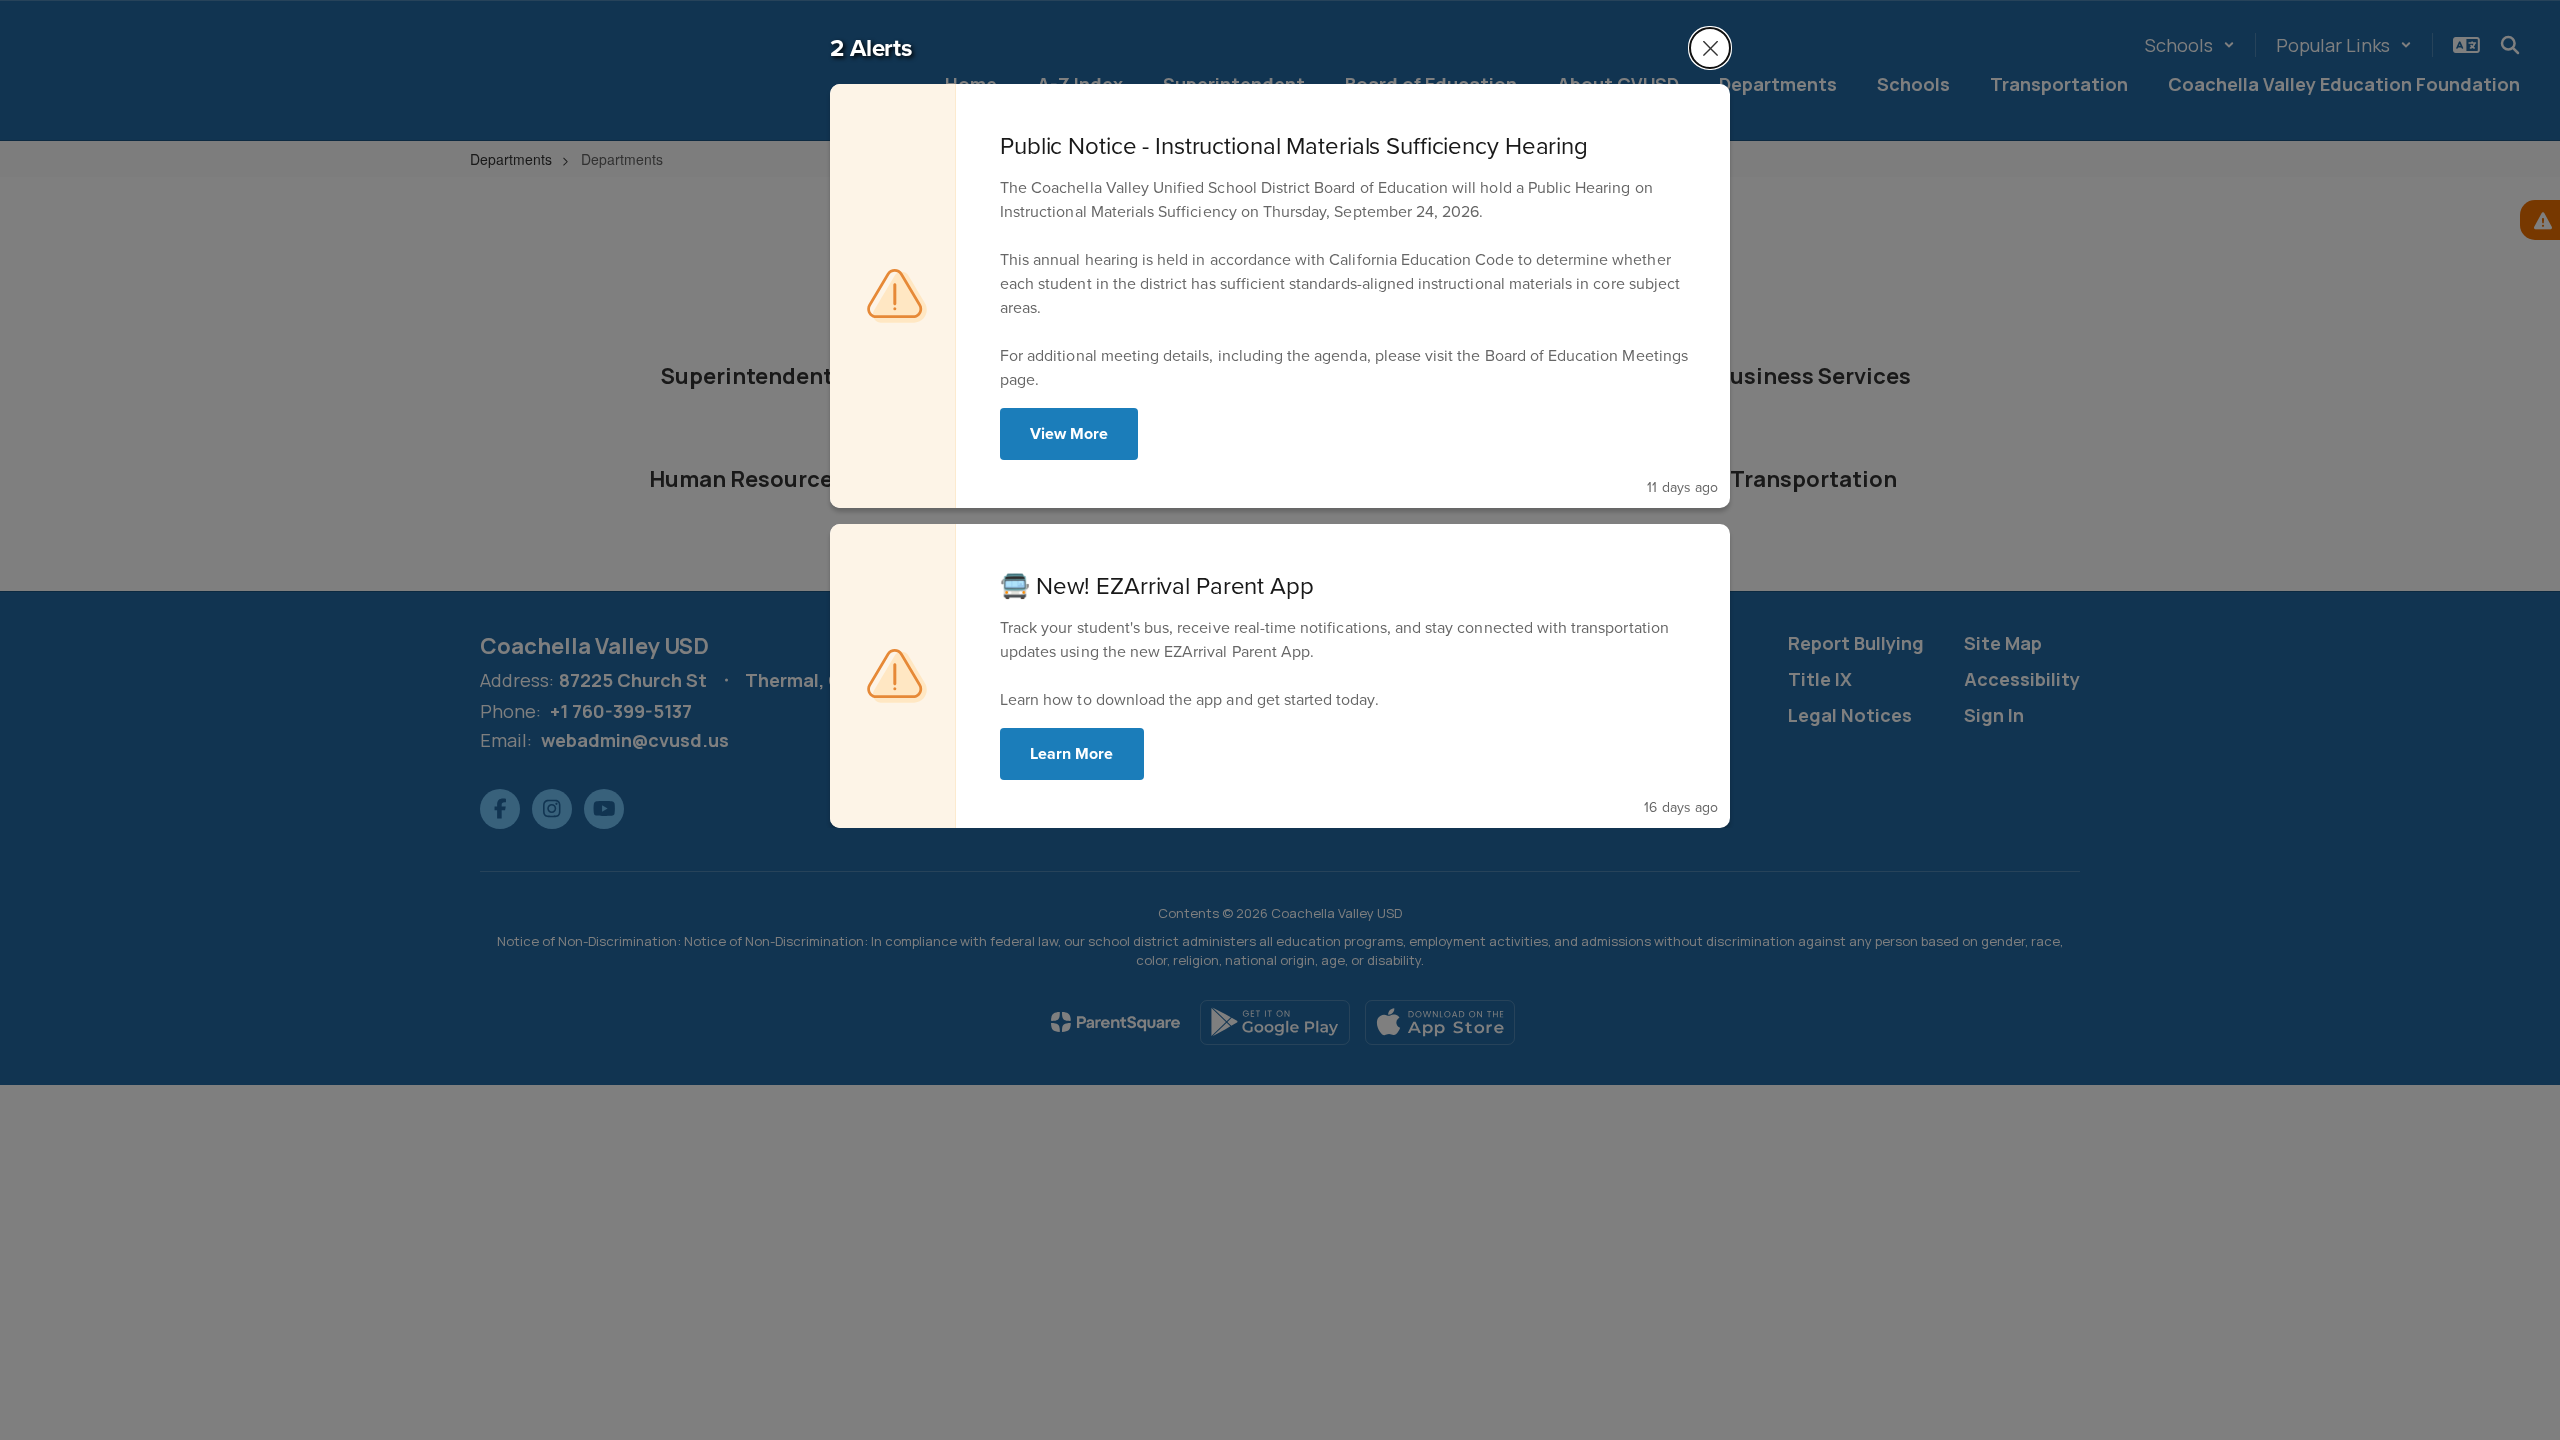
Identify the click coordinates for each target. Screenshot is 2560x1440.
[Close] (1710, 48)
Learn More (1072, 753)
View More (1069, 433)
